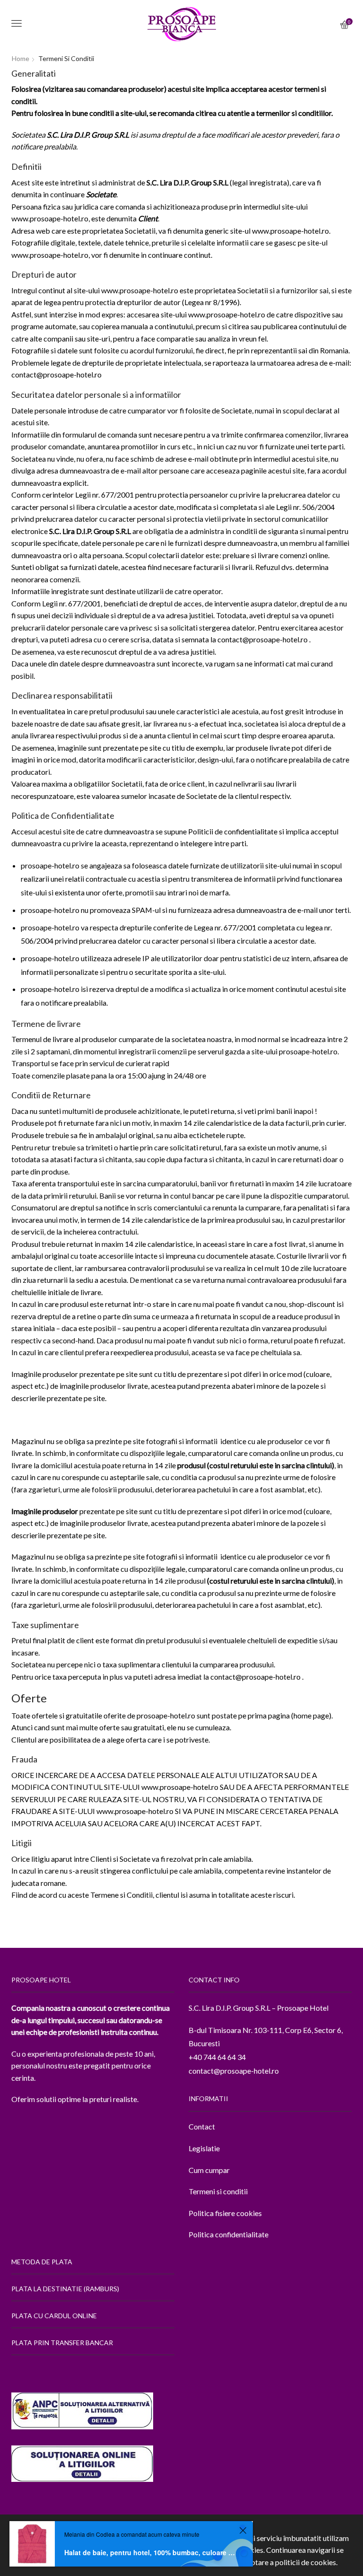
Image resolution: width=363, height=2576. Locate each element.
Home (21, 58)
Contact (202, 2126)
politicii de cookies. (306, 2562)
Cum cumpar (209, 2170)
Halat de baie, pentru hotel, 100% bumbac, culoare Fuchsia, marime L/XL (150, 2552)
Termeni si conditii (218, 2191)
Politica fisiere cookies (225, 2213)
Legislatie (204, 2148)
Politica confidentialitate (229, 2234)
